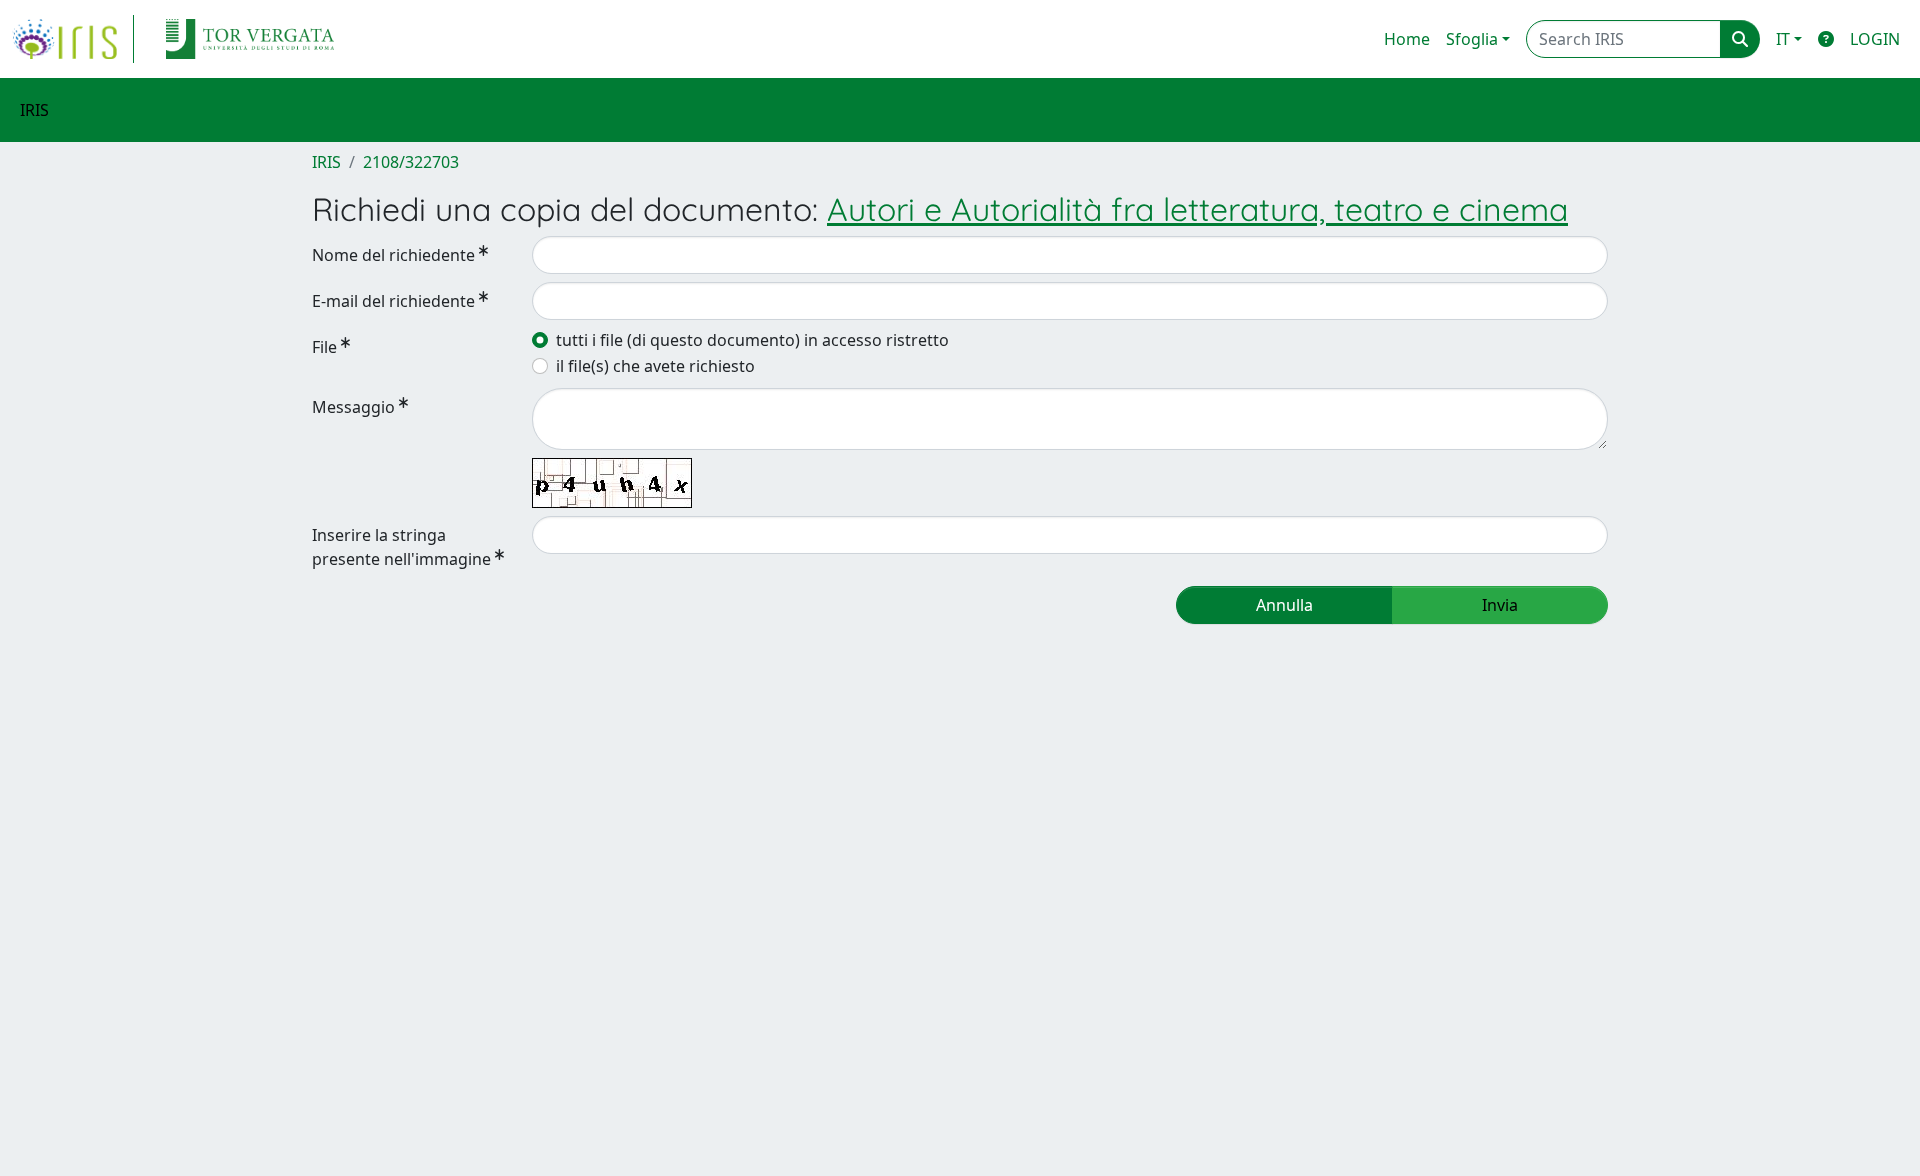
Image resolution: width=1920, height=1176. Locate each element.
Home (1407, 39)
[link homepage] (73, 39)
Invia (1500, 605)
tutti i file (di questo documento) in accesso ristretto (752, 340)
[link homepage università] (250, 39)
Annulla (1284, 605)
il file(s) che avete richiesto (655, 366)
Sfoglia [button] (1472, 39)
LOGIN (1875, 39)
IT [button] (1783, 39)
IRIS (326, 162)
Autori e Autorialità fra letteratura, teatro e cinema (1197, 209)
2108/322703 (411, 162)
